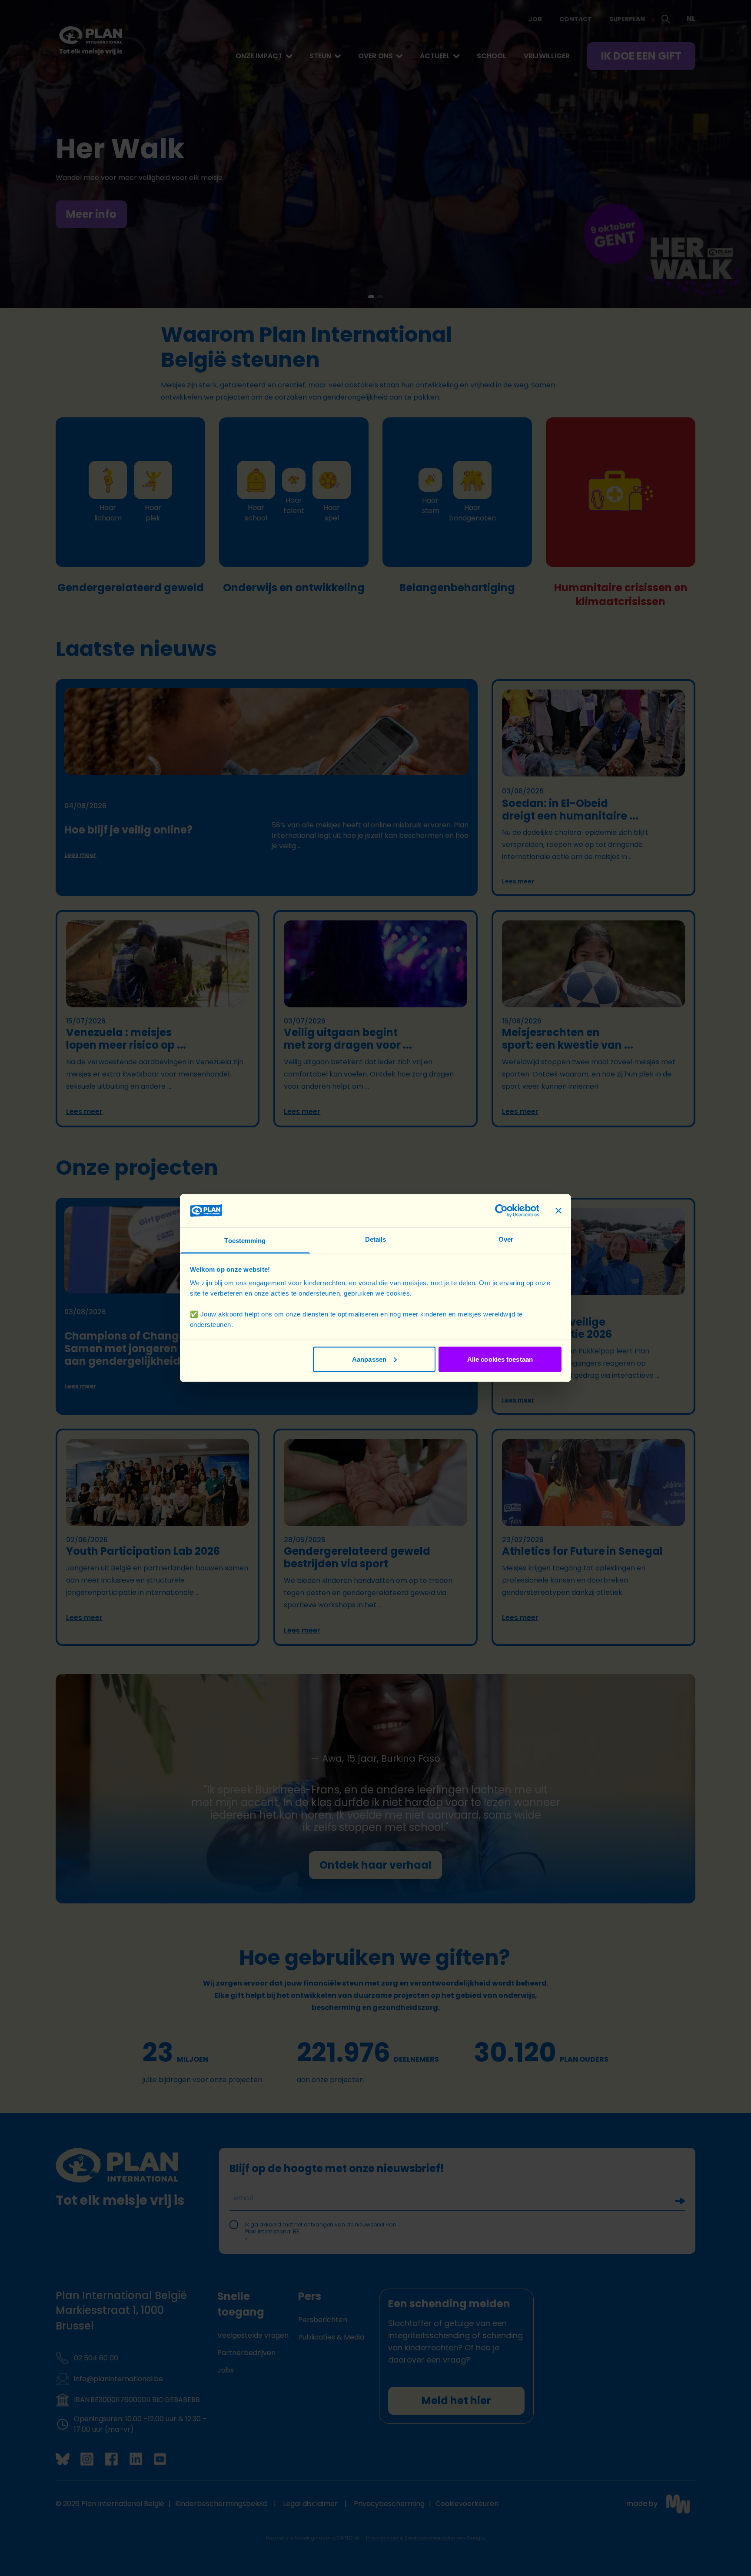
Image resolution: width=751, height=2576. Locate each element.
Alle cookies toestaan (500, 1359)
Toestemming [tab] (245, 1241)
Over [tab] (506, 1239)
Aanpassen (369, 1359)
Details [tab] (376, 1239)
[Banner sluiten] (558, 1210)
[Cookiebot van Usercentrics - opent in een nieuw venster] (501, 1210)
